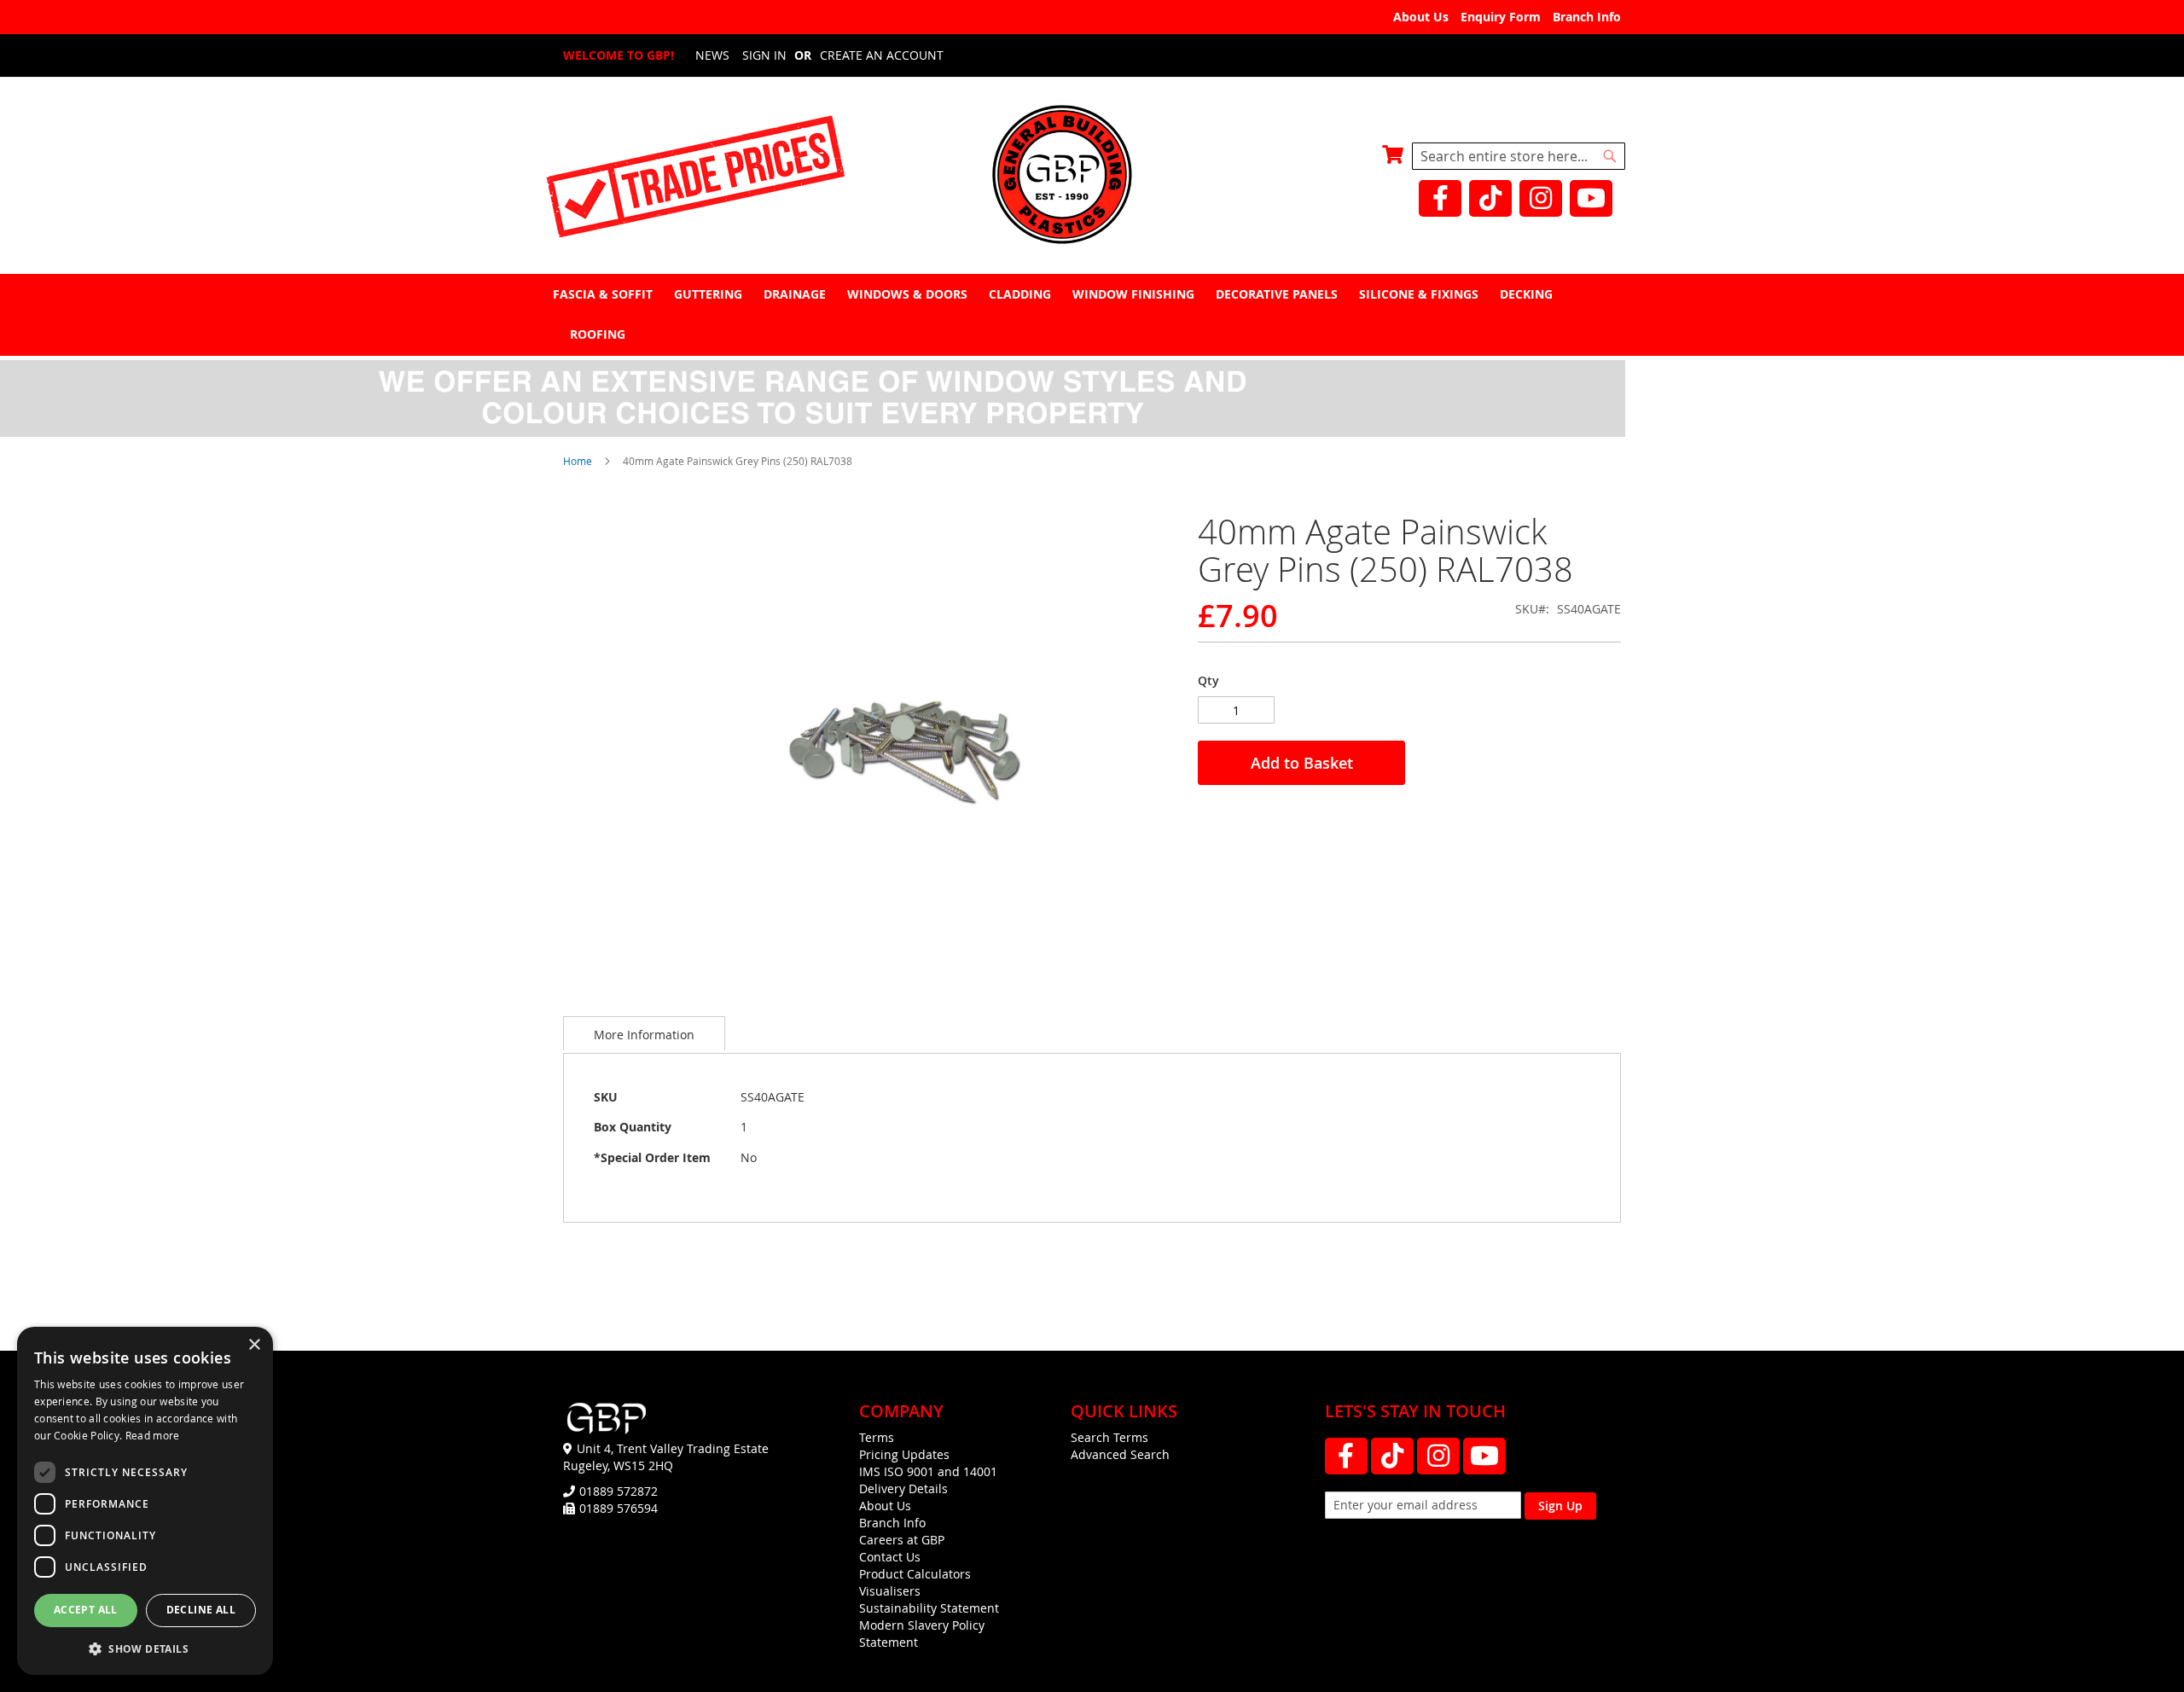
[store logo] (1092, 176)
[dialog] (145, 1501)
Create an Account (882, 55)
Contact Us (890, 1557)
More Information (644, 1035)
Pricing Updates (904, 1454)
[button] (145, 1648)
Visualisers (890, 1591)
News (712, 55)
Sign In (764, 55)
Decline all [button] (201, 1610)
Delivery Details (903, 1488)
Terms (877, 1437)
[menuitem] (605, 294)
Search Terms (1109, 1437)
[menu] (1092, 314)
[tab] (1092, 314)
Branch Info (1587, 17)
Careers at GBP (902, 1540)
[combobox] (1519, 156)
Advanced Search (1120, 1454)
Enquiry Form (1501, 17)
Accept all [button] (86, 1610)
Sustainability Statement (929, 1608)
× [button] (254, 1345)
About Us (1421, 17)
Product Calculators (915, 1574)
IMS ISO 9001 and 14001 (928, 1471)
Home (578, 461)
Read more (153, 1435)
